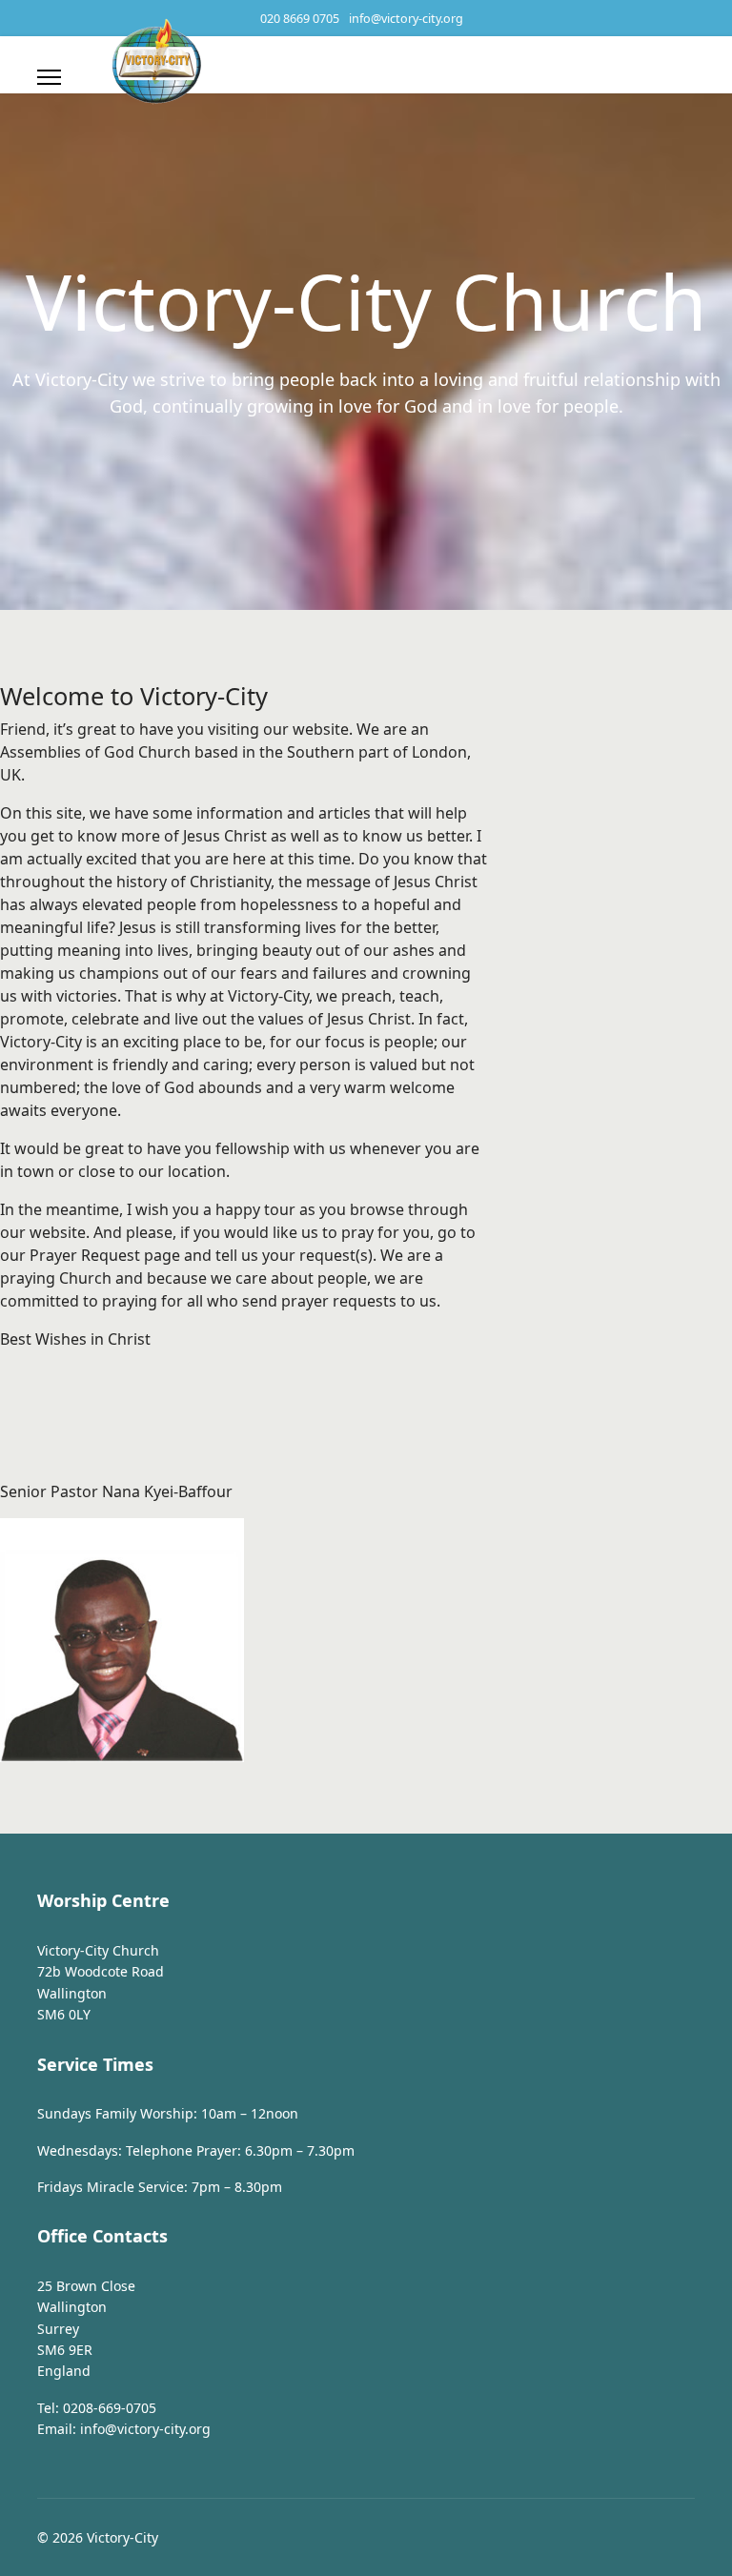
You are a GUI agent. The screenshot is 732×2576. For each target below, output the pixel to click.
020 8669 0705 (300, 19)
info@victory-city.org (406, 19)
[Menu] (49, 77)
